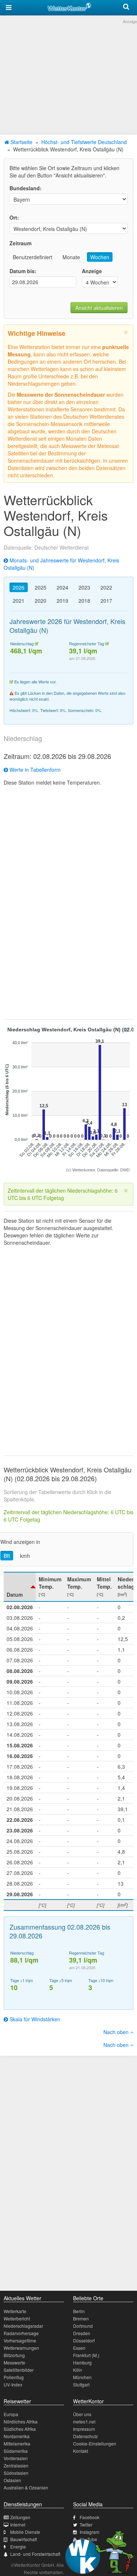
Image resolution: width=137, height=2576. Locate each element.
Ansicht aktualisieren (99, 308)
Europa (11, 2414)
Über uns (82, 2414)
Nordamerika (17, 2436)
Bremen (81, 2318)
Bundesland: (26, 188)
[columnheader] (20, 1587)
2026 (19, 587)
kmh (25, 1556)
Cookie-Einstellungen (95, 2443)
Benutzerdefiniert (33, 257)
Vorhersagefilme (20, 2340)
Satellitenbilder (19, 2370)
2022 (106, 587)
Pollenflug (14, 2377)
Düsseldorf (84, 2340)
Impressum (84, 2429)
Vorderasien (16, 2458)
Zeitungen (20, 2517)
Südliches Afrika (20, 2429)
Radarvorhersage (21, 2333)
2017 (106, 601)
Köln (78, 2370)
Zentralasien (16, 2465)
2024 (62, 587)
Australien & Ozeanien (26, 2487)
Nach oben (117, 2032)
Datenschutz (85, 2436)
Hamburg (82, 2362)
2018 (84, 601)
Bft (7, 1556)
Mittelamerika (17, 2443)
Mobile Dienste (25, 2532)
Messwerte (14, 2362)
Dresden (82, 2333)
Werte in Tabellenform (34, 770)
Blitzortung (14, 2355)
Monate (71, 257)
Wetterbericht (17, 2318)
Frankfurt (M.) (86, 2355)
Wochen (100, 257)
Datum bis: (23, 271)
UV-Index (13, 2384)
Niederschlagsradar (23, 2326)
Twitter (86, 2524)
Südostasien (16, 2473)
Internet (18, 2524)
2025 (41, 587)
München (82, 2377)
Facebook (90, 2517)
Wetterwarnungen (21, 2348)
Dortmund (83, 2326)
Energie (18, 2546)
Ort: (14, 217)
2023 (84, 587)
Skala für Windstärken (34, 2019)
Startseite (21, 142)
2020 (41, 601)
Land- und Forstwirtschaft (35, 2554)
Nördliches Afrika (21, 2421)
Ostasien (12, 2480)
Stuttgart (81, 2384)
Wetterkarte (15, 2311)
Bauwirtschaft (24, 2539)
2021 (19, 601)
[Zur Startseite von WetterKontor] (69, 6)
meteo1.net (84, 2421)
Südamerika (16, 2451)
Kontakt (81, 2451)
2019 (62, 601)
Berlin (79, 2311)
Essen (79, 2348)
